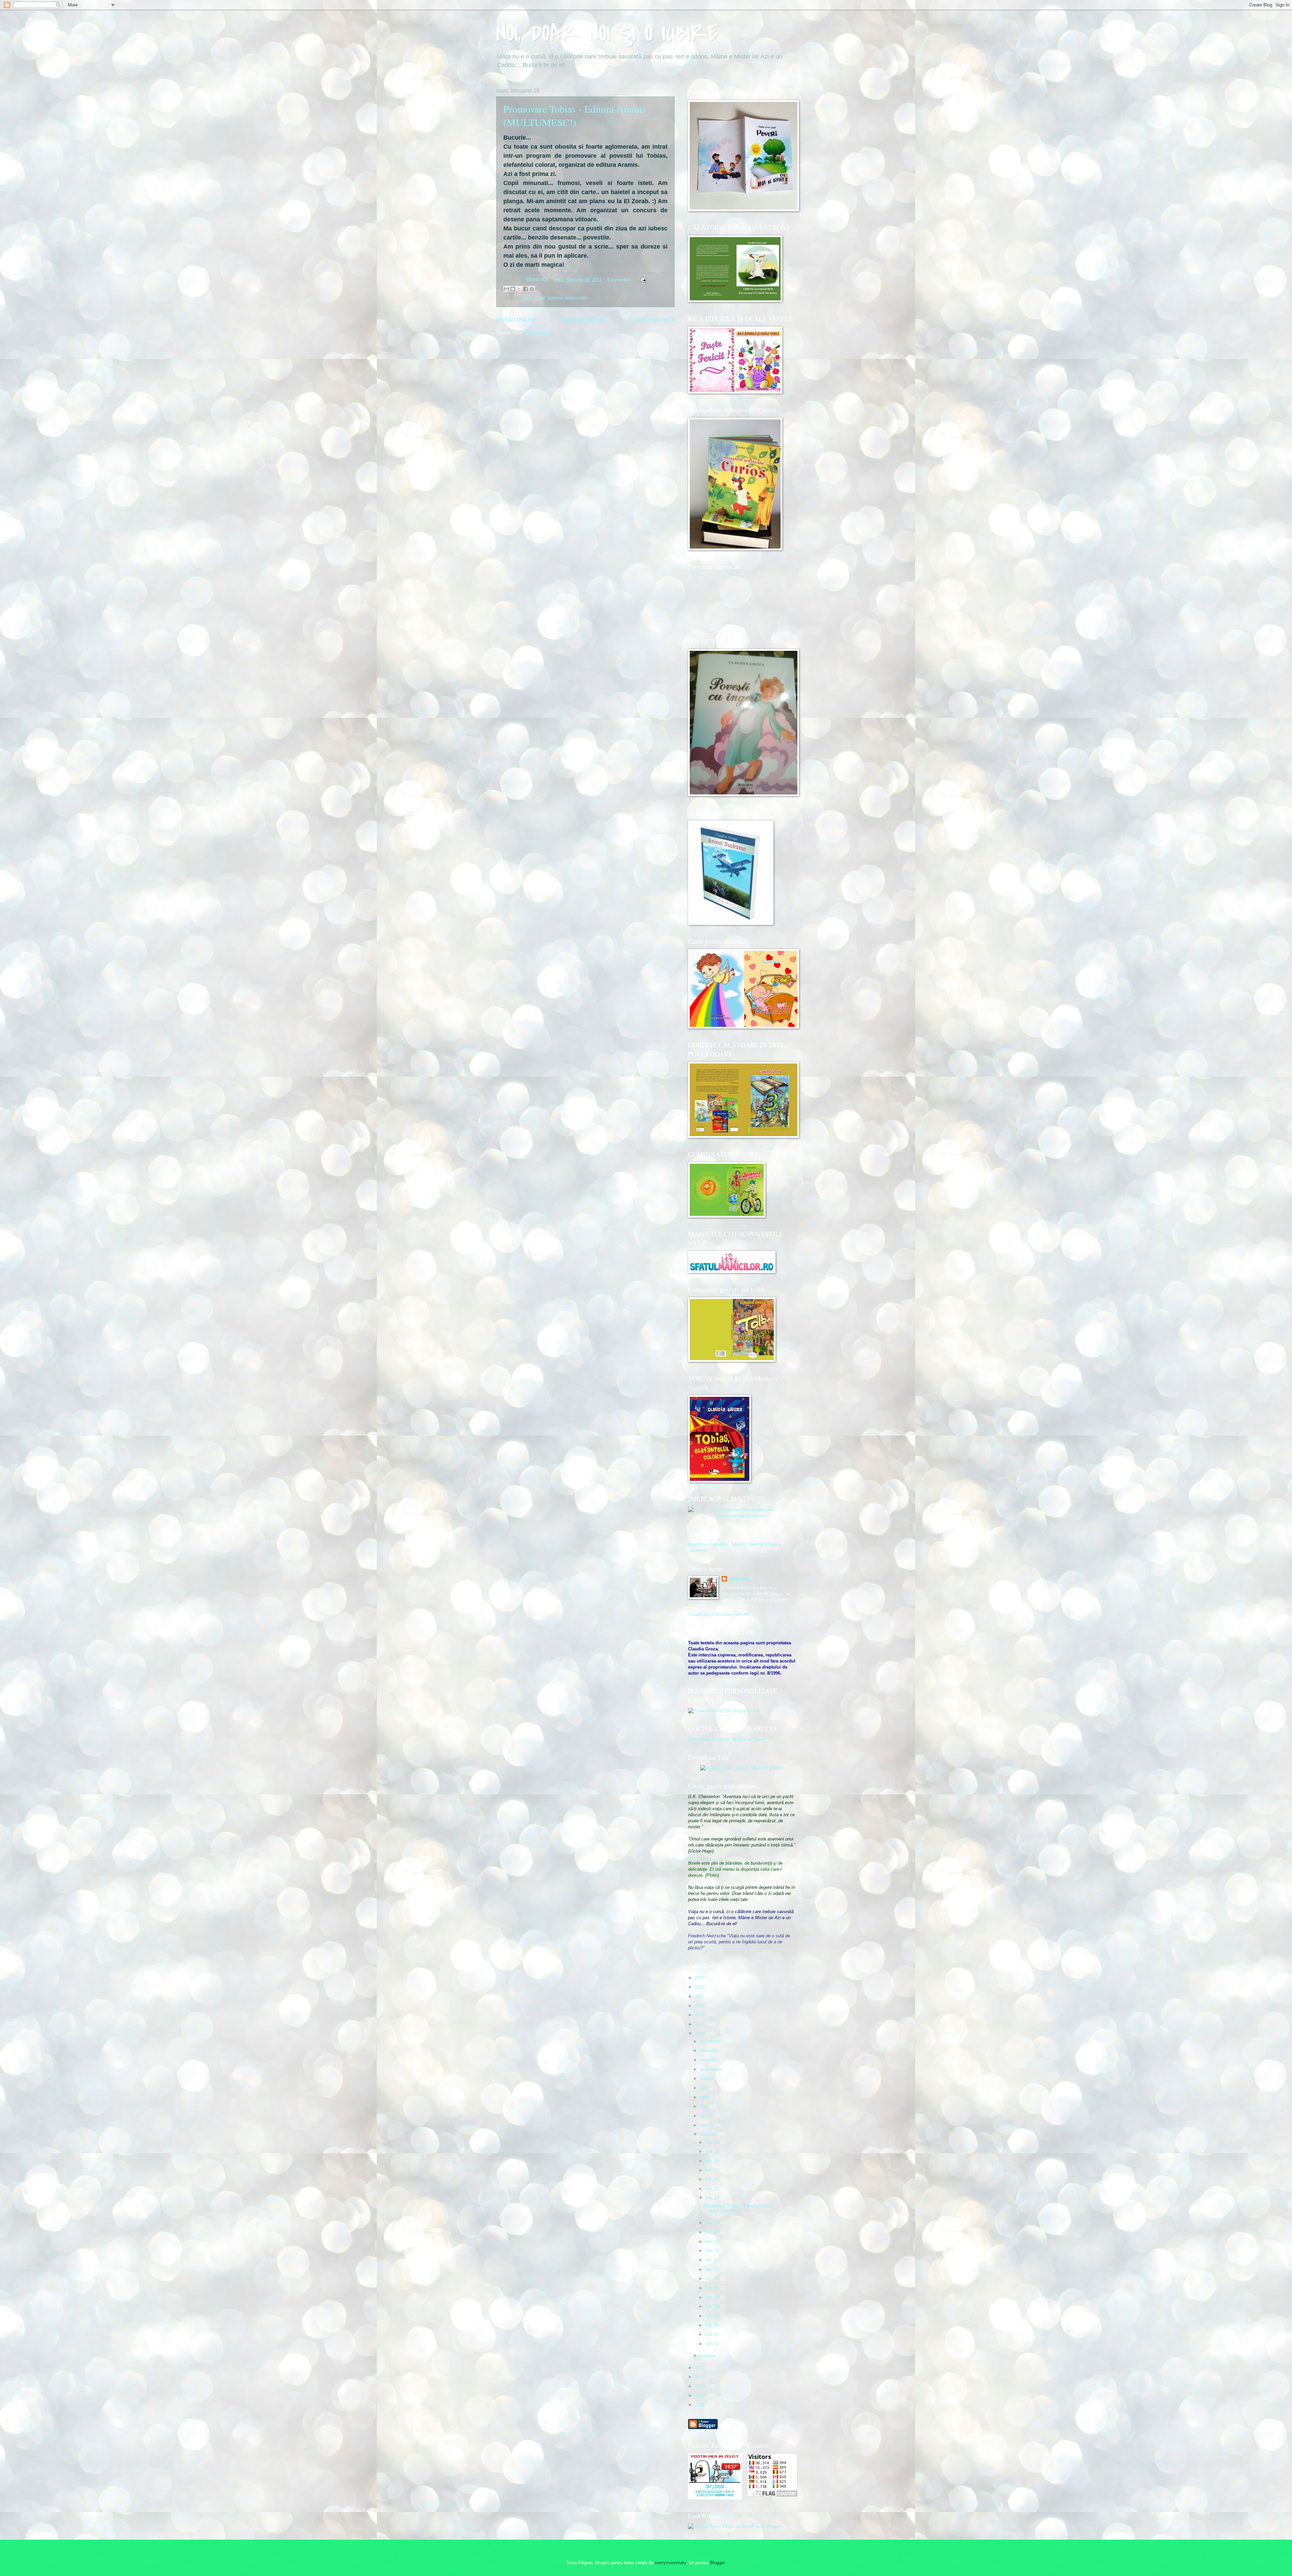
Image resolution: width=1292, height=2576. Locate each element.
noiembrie (710, 2050)
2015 (701, 2015)
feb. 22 (713, 2170)
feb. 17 (713, 2232)
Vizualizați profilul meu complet (719, 1614)
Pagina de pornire (582, 320)
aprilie (707, 2116)
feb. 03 (713, 2334)
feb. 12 (713, 2269)
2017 (701, 1996)
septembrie (712, 2069)
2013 (701, 2034)
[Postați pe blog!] (513, 289)
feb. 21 (713, 2179)
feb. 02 (713, 2344)
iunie (705, 2097)
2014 (701, 2024)
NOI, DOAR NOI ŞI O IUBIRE (607, 33)
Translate (719, 1544)
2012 (701, 2368)
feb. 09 (713, 2297)
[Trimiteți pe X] (519, 289)
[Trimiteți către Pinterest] (532, 289)
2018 (701, 1987)
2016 (701, 2006)
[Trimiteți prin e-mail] (506, 289)
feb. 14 (713, 2251)
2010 (701, 2386)
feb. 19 (713, 2198)
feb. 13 (713, 2260)
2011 (701, 2377)
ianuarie (708, 2356)
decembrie (711, 2041)
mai (704, 2106)
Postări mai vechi (652, 320)
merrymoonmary (670, 2563)
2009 (701, 2396)
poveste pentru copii (567, 298)
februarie (709, 2134)
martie (707, 2125)
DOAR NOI (739, 1579)
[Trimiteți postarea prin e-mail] (642, 280)
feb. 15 (713, 2242)
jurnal (540, 298)
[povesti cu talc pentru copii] (742, 1768)
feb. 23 (713, 2161)
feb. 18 (713, 2223)
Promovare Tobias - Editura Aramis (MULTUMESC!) (575, 115)
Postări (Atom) (539, 333)
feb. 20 (713, 2189)
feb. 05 (713, 2316)
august (707, 2078)
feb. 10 (713, 2288)
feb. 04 (713, 2325)
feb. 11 (713, 2279)
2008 (701, 2405)
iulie (705, 2088)
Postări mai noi (516, 320)
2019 (701, 1978)
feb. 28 (713, 2142)
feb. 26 (713, 2151)
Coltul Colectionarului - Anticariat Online (727, 1739)
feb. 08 (713, 2306)
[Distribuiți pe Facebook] (526, 289)
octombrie (710, 2060)
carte (527, 298)
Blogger (717, 2563)
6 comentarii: (621, 280)
